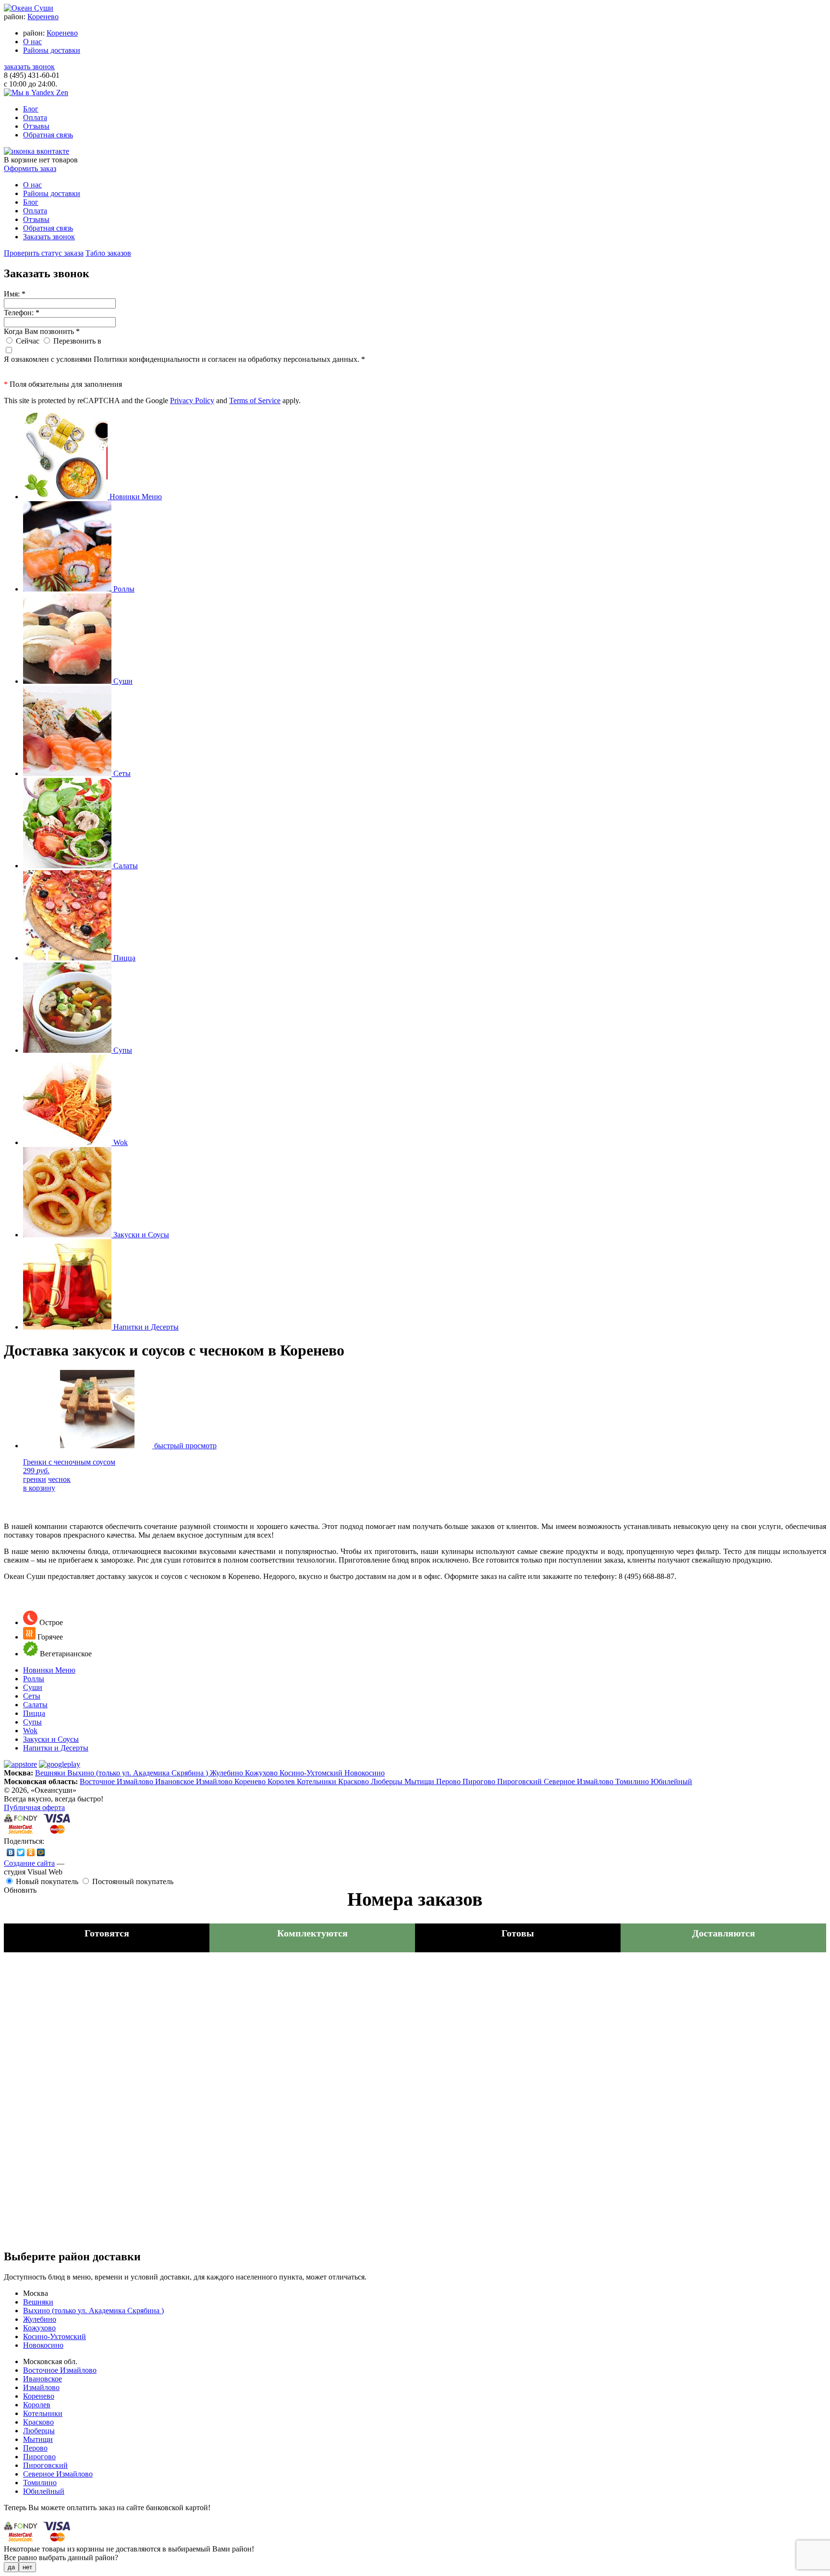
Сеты (32, 1696)
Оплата (35, 117)
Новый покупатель (47, 1881)
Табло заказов (108, 253)
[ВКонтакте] (11, 1852)
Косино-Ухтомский (312, 1773)
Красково (354, 1781)
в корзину (39, 1488)
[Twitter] (21, 1852)
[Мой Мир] (41, 1852)
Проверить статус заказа (44, 253)
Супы (32, 1722)
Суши (33, 1687)
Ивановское (176, 1781)
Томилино (633, 1781)
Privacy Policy (192, 401)
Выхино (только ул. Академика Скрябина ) (139, 1773)
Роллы (34, 1679)
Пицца (34, 1713)
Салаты (35, 1705)
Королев (282, 1781)
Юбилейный (671, 1781)
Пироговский (520, 1781)
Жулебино (227, 1773)
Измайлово (215, 1781)
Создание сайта (29, 1863)
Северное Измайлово (580, 1781)
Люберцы (388, 1781)
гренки (35, 1479)
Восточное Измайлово (117, 1781)
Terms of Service (255, 401)
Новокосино (365, 1773)
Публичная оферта (34, 1807)
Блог (31, 109)
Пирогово (480, 1781)
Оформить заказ (30, 168)
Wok (30, 1731)
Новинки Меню (49, 1670)
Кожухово (262, 1773)
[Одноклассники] (31, 1852)
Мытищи (420, 1781)
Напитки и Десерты (56, 1748)
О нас (32, 42)
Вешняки (51, 1773)
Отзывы (36, 126)
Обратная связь (48, 135)
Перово (449, 1781)
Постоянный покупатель (133, 1881)
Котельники (317, 1781)
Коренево (43, 17)
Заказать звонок (49, 237)
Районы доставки (52, 50)
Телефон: (22, 313)
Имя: (15, 294)
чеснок (59, 1479)
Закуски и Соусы (51, 1739)
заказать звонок (29, 67)
